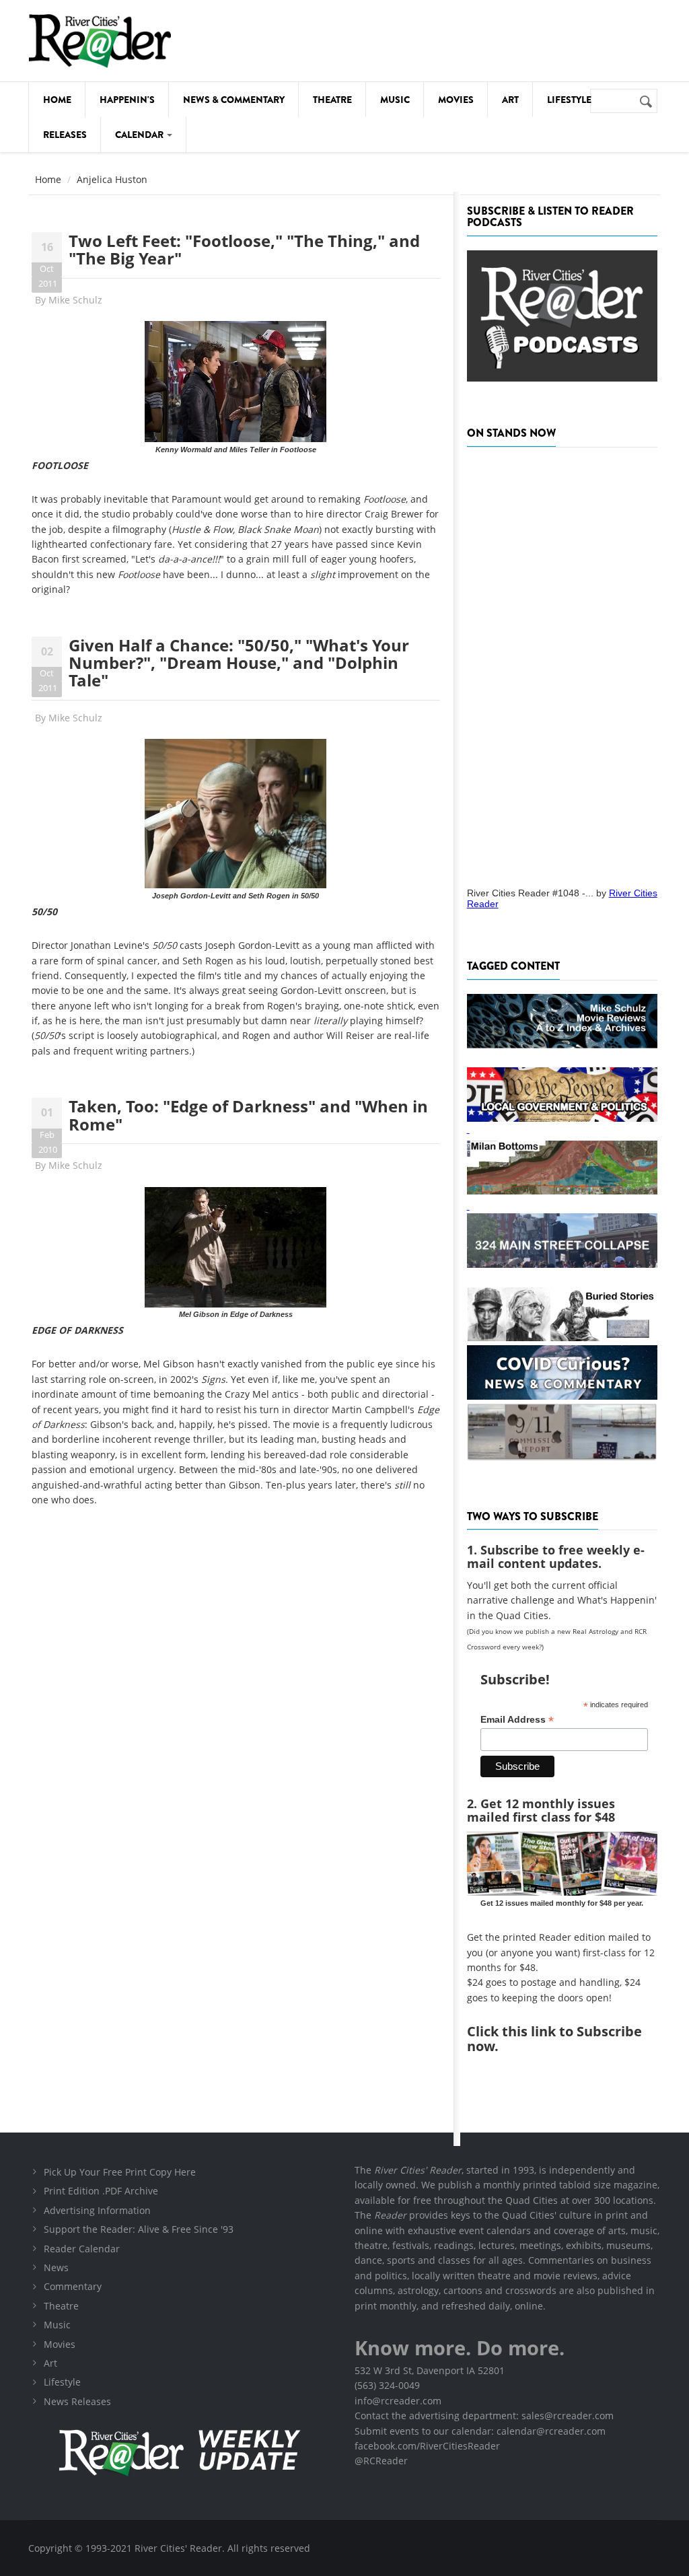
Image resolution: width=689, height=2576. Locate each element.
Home (57, 100)
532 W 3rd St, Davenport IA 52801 (430, 2370)
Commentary (73, 2286)
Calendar (140, 135)
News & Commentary (234, 100)
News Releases (77, 2401)
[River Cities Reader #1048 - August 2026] (562, 663)
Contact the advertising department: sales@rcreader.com (484, 2416)
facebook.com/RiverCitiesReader (427, 2446)
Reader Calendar (82, 2249)
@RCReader (381, 2461)
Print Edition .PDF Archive (101, 2191)
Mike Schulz (75, 300)
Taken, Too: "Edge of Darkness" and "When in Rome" (248, 1115)
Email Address (517, 1720)
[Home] (100, 41)
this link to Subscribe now (554, 2039)
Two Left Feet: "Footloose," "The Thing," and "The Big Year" (244, 249)
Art (510, 100)
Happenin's (127, 100)
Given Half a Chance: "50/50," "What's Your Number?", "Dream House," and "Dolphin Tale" (239, 663)
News (56, 2267)
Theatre (332, 100)
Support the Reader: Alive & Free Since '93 (139, 2229)
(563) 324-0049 (387, 2385)
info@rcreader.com (398, 2401)
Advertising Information (97, 2210)
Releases (65, 135)
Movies (456, 100)
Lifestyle (569, 100)
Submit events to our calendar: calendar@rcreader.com (480, 2431)
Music (395, 100)
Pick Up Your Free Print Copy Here (120, 2172)
